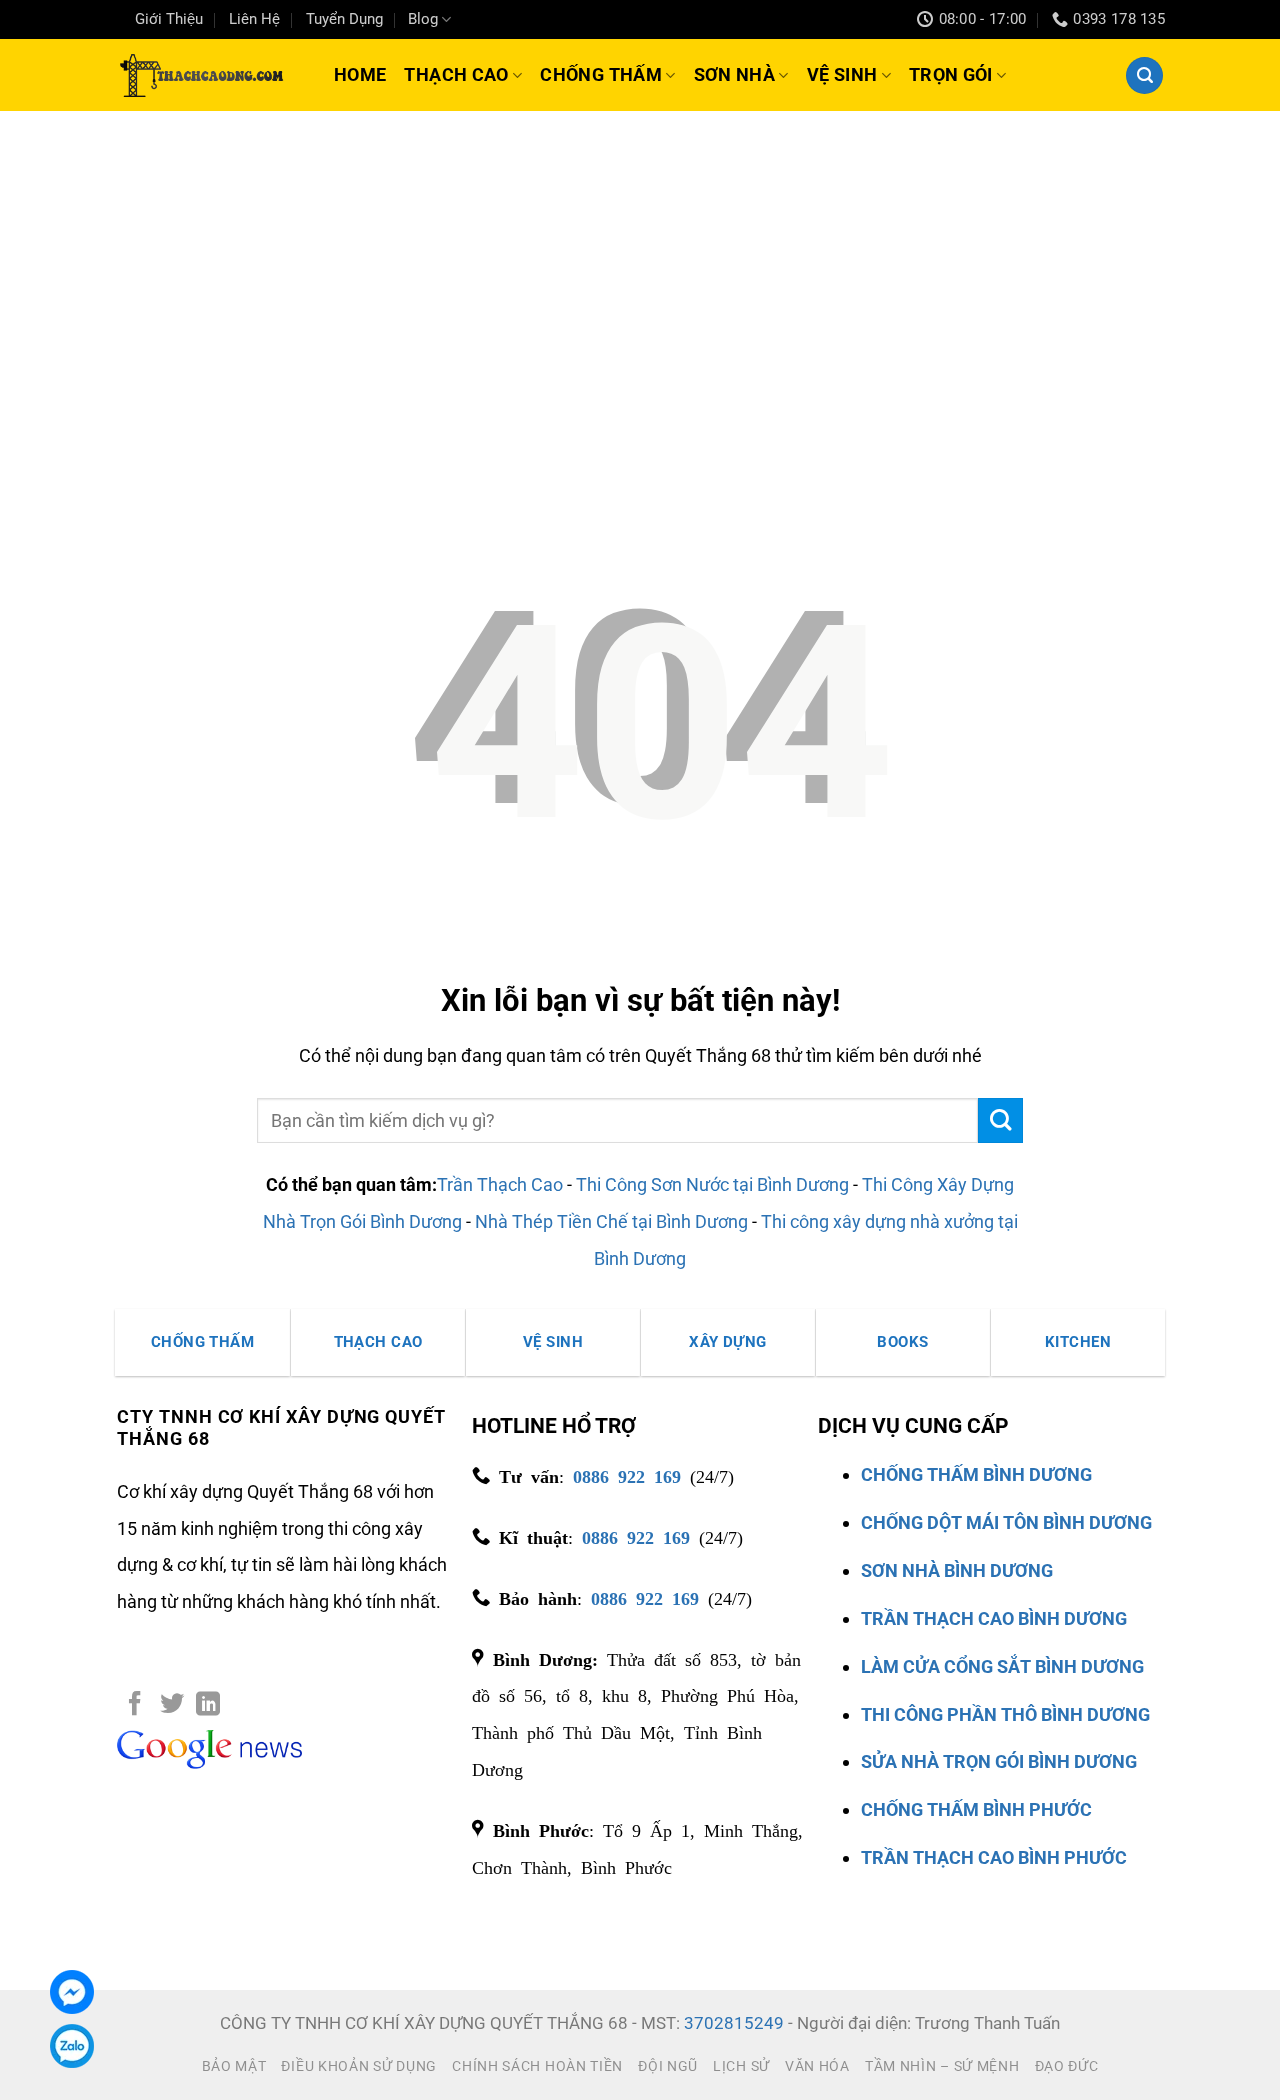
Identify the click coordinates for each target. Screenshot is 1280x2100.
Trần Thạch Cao (500, 1184)
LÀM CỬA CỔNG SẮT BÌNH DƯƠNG (1002, 1666)
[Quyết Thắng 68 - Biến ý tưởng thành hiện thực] (199, 75)
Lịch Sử (741, 2066)
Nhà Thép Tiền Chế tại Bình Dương (611, 1221)
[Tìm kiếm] (1144, 75)
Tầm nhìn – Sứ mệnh (942, 2066)
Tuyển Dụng (344, 19)
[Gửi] (1000, 1120)
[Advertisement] (640, 261)
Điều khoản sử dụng (359, 2066)
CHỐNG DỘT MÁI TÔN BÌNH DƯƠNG (1006, 1522)
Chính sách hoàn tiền (537, 2066)
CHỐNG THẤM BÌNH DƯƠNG (976, 1474)
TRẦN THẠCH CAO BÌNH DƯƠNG (994, 1618)
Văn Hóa (817, 2066)
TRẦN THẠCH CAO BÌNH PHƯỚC (994, 1857)
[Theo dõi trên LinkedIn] (208, 1705)
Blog (423, 19)
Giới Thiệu (169, 19)
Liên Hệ (254, 19)
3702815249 (734, 2023)
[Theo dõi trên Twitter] (172, 1705)
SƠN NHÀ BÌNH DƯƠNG (957, 1570)
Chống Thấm (601, 74)
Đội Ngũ (668, 2066)
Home (360, 74)
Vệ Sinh (842, 74)
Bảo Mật (234, 2066)
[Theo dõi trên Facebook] (135, 1705)
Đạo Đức (1067, 2066)
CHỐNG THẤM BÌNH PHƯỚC (976, 1809)
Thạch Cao (456, 74)
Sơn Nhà (735, 74)
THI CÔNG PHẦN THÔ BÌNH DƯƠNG (1005, 1714)
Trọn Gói (951, 74)
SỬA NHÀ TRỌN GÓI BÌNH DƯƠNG (999, 1761)
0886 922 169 (627, 1475)
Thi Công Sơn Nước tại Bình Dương (712, 1184)
